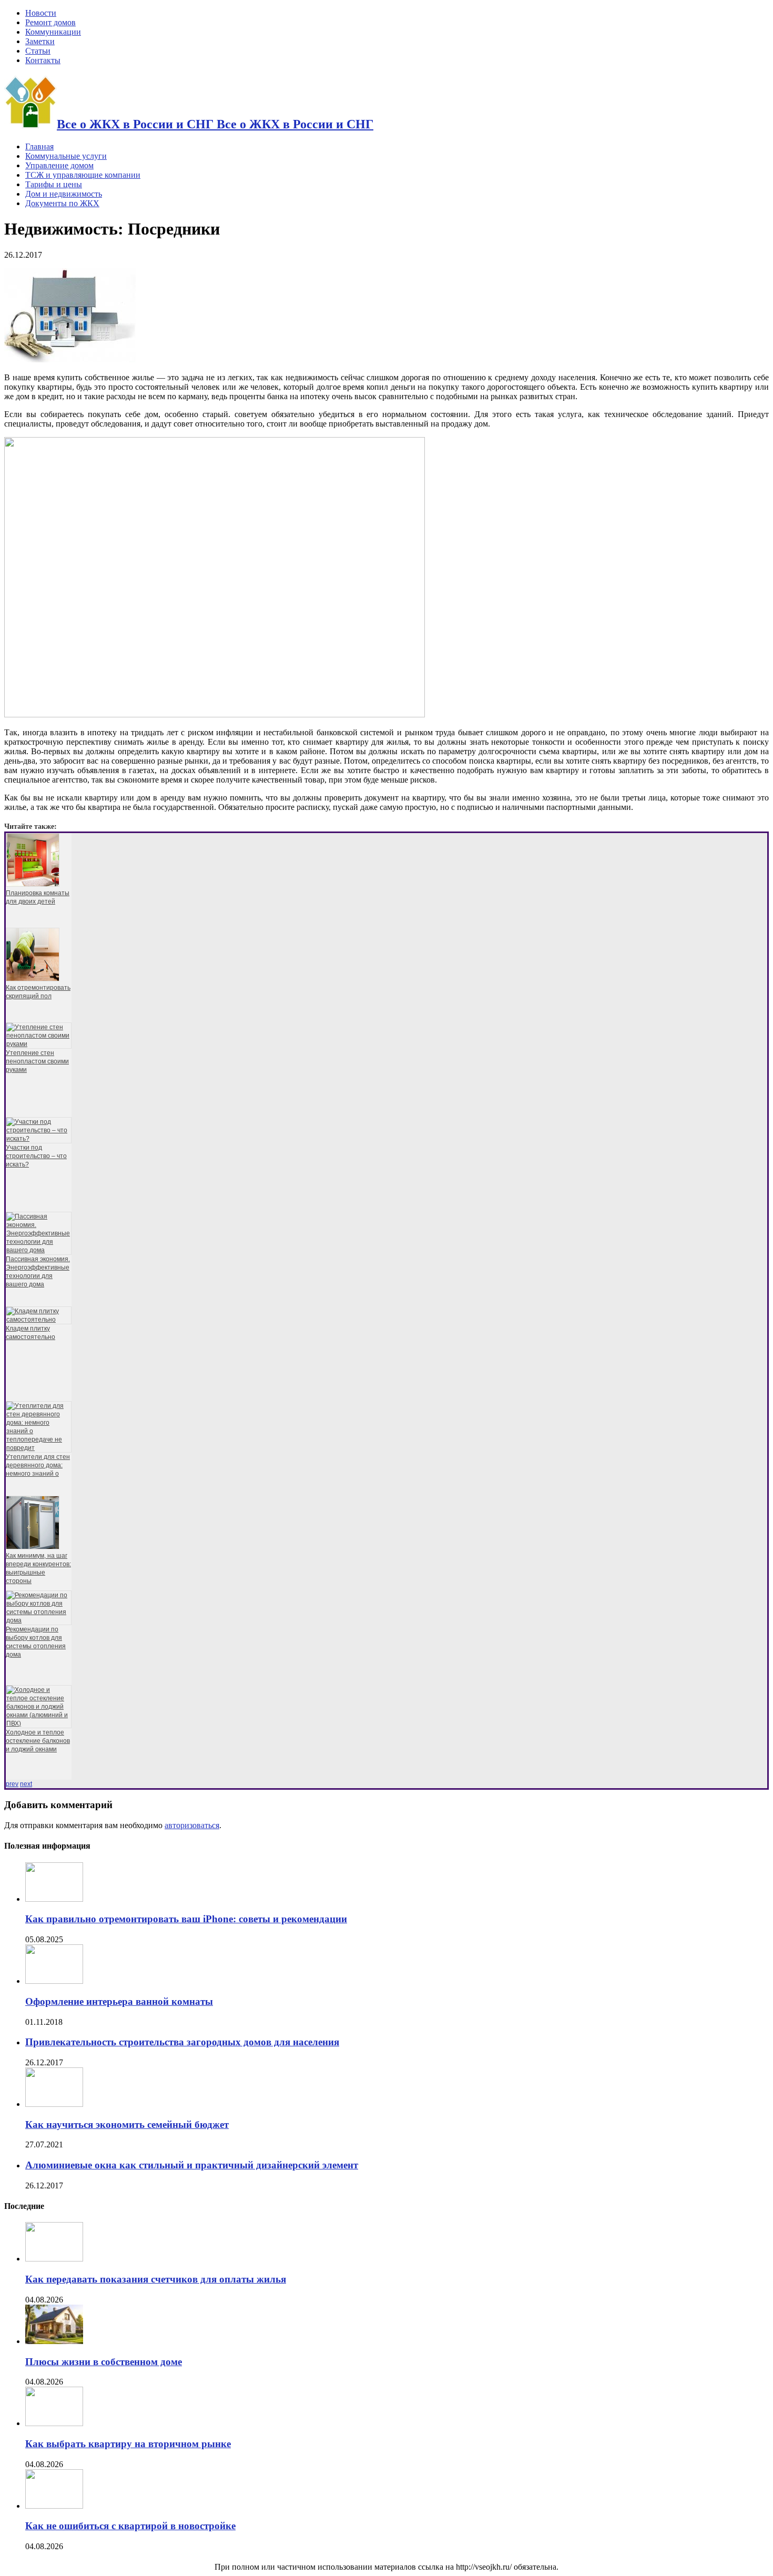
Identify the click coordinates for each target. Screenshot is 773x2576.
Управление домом (59, 165)
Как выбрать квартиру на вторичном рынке (128, 2444)
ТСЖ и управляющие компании (83, 175)
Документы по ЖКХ (62, 203)
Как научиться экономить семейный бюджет (127, 2124)
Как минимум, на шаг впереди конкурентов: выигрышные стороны (38, 1568)
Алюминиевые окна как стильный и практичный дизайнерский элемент (192, 2165)
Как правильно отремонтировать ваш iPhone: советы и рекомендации (186, 1919)
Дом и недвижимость (64, 194)
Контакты (43, 60)
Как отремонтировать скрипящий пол (38, 992)
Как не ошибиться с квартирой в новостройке (130, 2526)
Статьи (38, 51)
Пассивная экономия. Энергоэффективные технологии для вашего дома (38, 1272)
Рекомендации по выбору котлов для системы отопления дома (36, 1642)
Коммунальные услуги (66, 156)
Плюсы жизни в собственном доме (104, 2362)
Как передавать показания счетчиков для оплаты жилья (156, 2279)
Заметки (40, 41)
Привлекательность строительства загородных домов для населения (182, 2042)
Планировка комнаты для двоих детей (38, 897)
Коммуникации (53, 32)
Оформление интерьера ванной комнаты (119, 2001)
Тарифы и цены (54, 184)
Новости (41, 13)
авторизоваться (192, 1825)
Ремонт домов (50, 22)
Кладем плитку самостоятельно (30, 1333)
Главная (39, 146)
